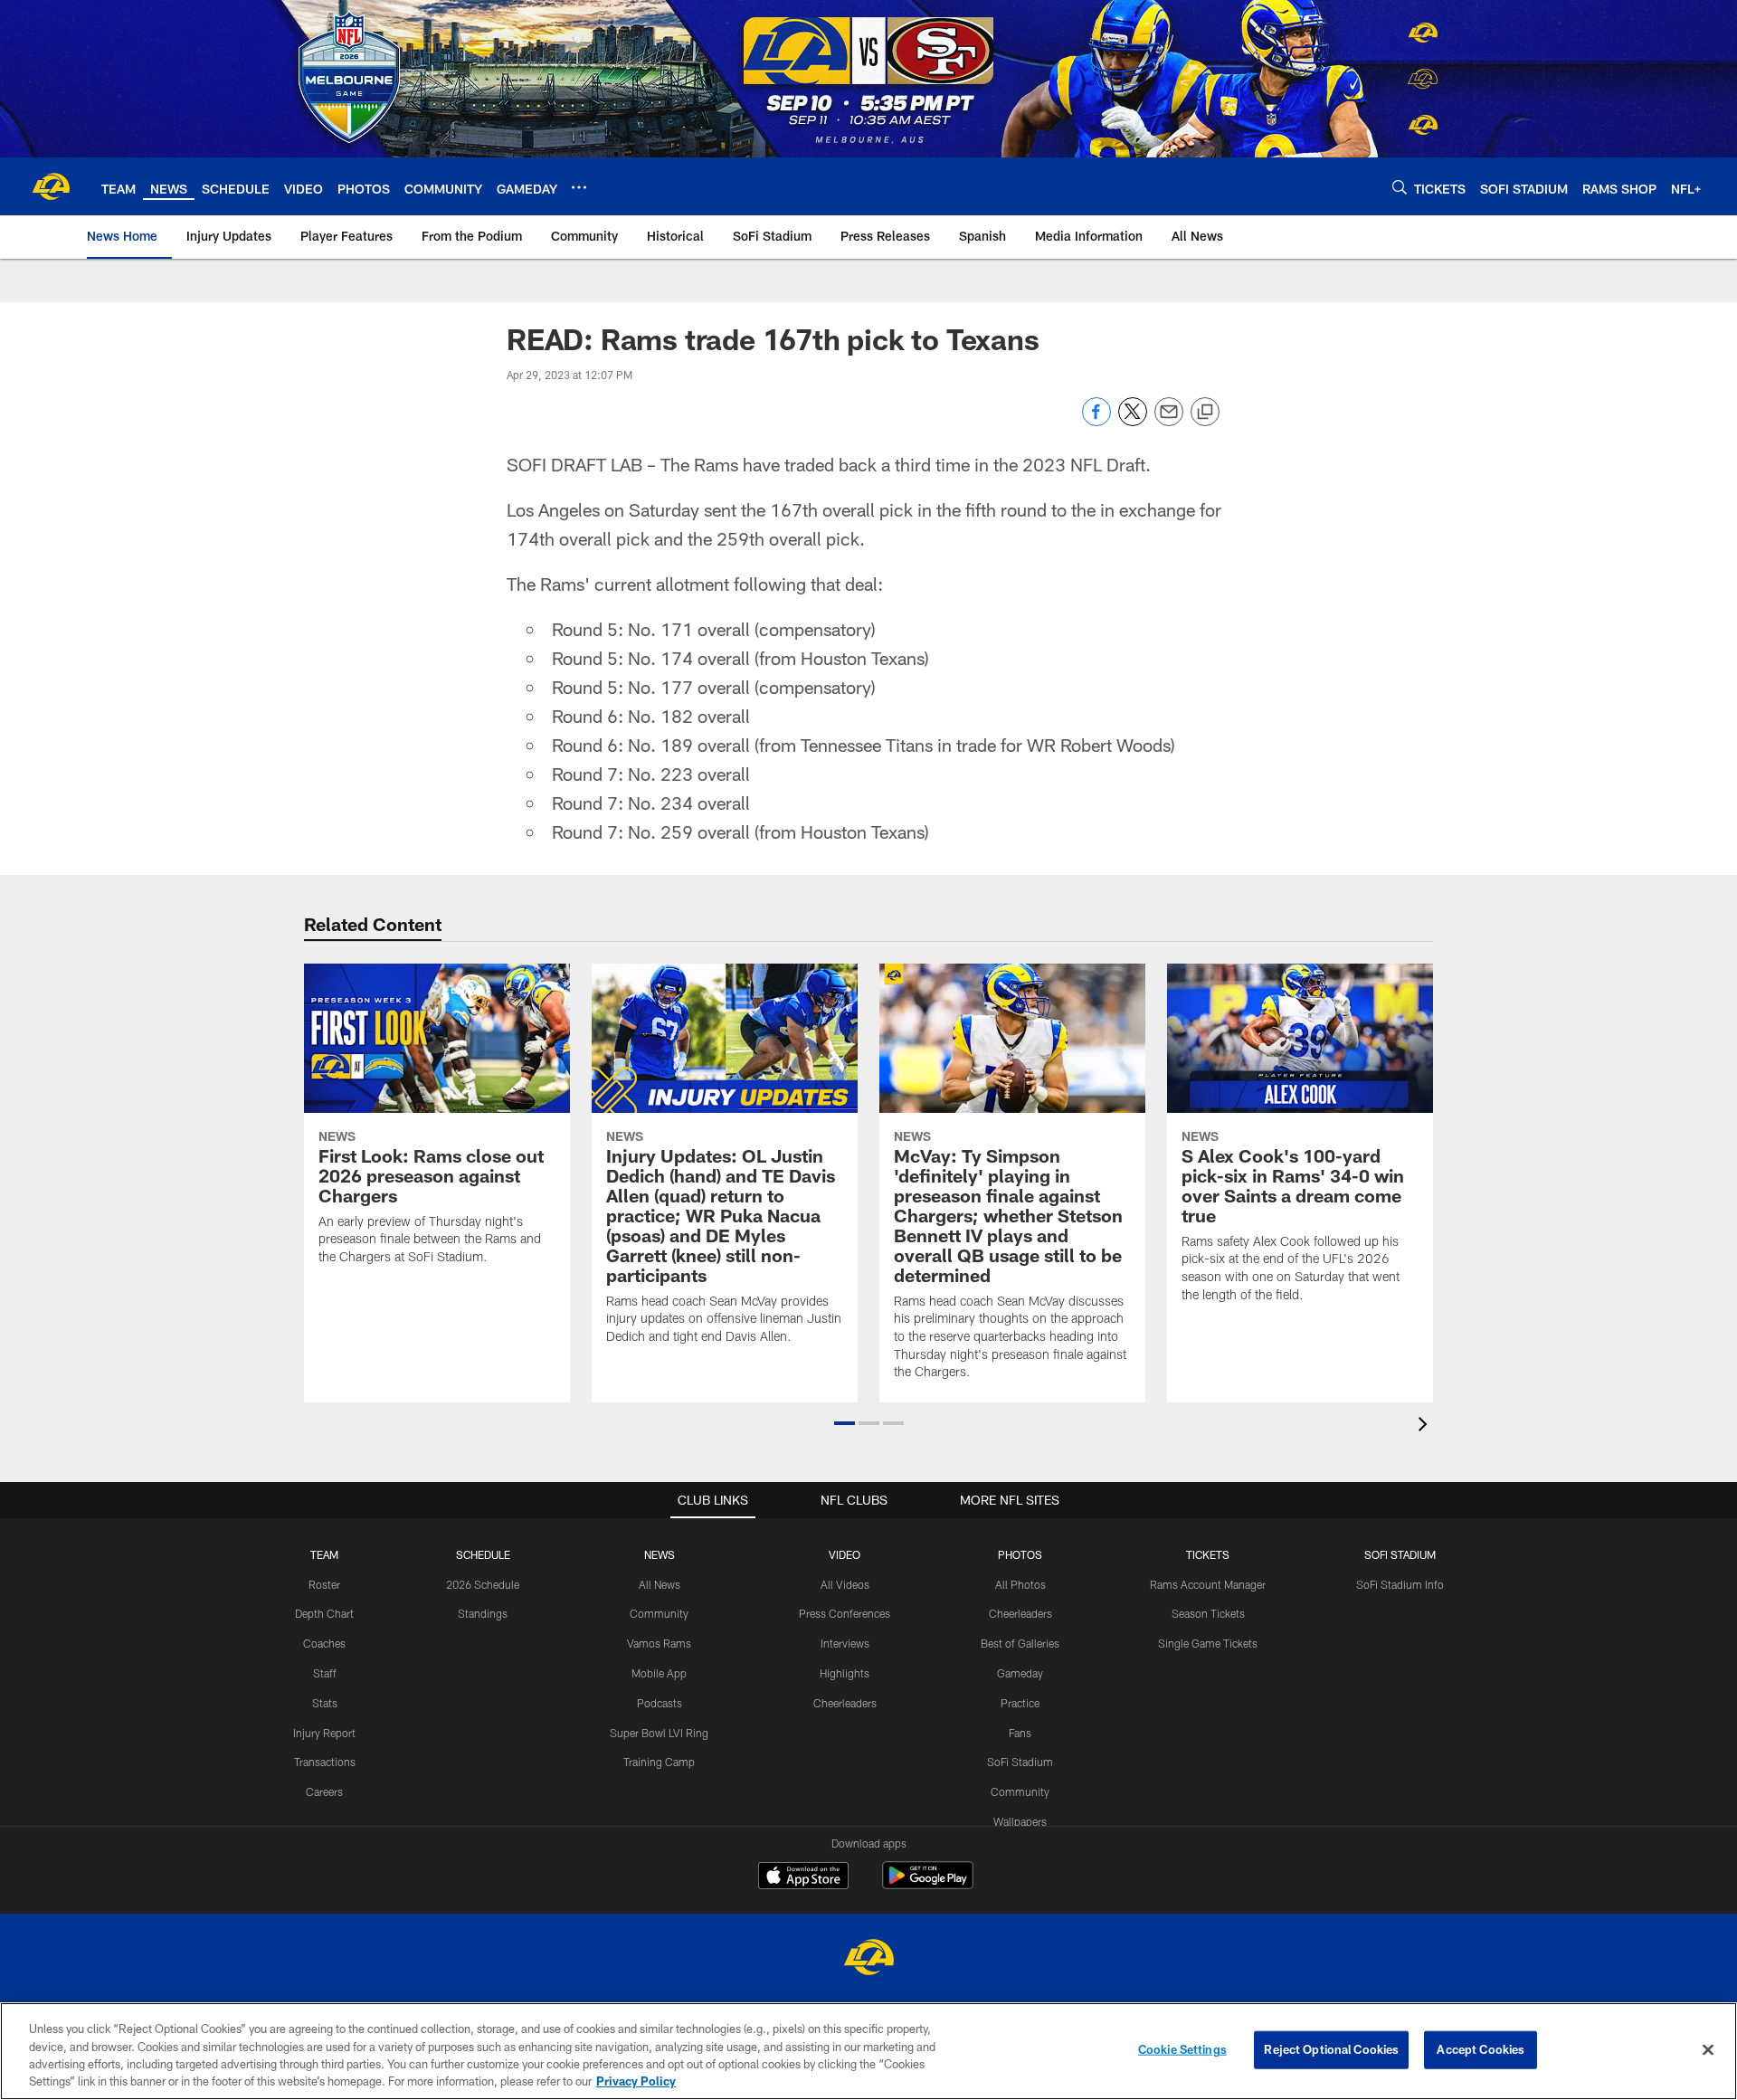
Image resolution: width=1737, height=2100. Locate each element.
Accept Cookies (1481, 2049)
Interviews (845, 1643)
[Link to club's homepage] (51, 186)
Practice (1020, 1703)
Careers (324, 1791)
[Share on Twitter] (1133, 421)
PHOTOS (1020, 1554)
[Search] (1400, 187)
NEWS (660, 1554)
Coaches (324, 1643)
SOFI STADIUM (1400, 1554)
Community (659, 1613)
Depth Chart (324, 1613)
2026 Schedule (483, 1584)
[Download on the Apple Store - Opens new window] (803, 1877)
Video (845, 1554)
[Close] (1708, 2049)
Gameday (1020, 1673)
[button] (845, 1423)
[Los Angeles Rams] (868, 1959)
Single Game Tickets (1208, 1643)
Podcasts (660, 1703)
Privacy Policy (636, 2081)
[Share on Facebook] (1096, 421)
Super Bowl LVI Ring (659, 1733)
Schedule (483, 1554)
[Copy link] (1205, 413)
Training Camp (659, 1762)
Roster (324, 1584)
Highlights (845, 1673)
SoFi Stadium (1020, 1762)
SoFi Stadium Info (1400, 1584)
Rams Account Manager (1208, 1584)
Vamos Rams (659, 1643)
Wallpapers (1020, 1821)
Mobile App (659, 1673)
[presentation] (1426, 1426)
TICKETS (1208, 1554)
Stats (325, 1703)
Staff (325, 1673)
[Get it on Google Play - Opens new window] (928, 1884)
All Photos (1020, 1584)
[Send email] (1169, 421)
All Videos (845, 1584)
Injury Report (324, 1733)
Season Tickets (1208, 1613)
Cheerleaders (845, 1703)
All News (660, 1584)
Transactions (325, 1762)
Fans (1020, 1733)
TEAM (324, 1554)
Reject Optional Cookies (1331, 2049)
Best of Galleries (1020, 1643)
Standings (483, 1613)
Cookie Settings (1182, 2049)
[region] (868, 2051)
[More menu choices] (579, 187)
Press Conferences (845, 1613)
